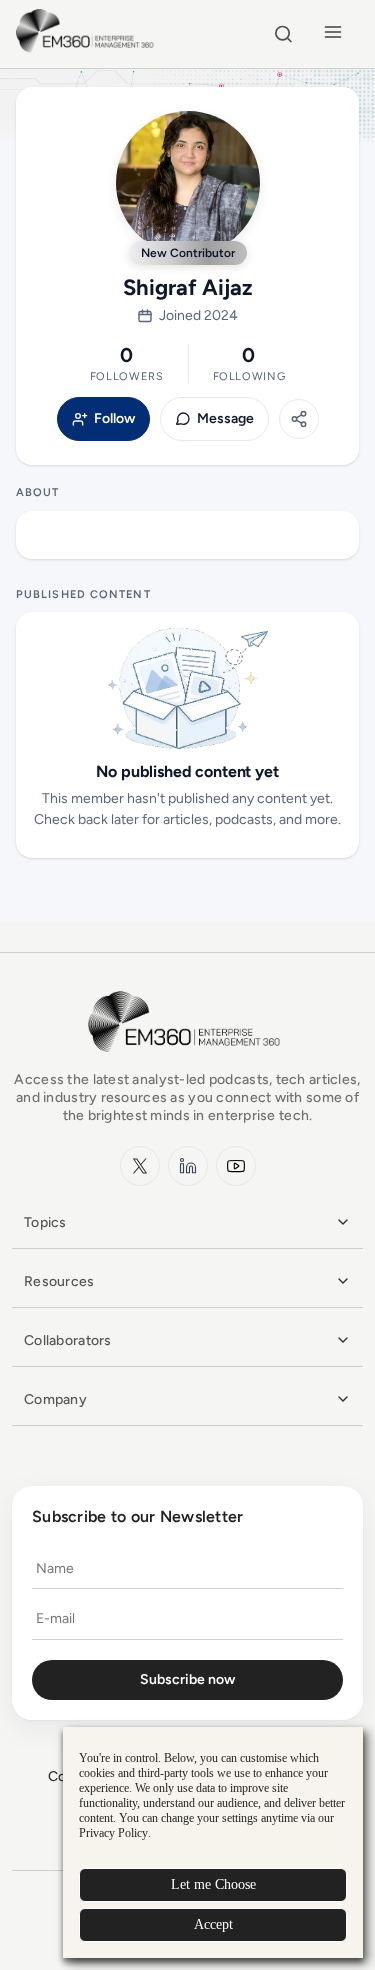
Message (225, 419)
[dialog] (213, 1842)
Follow (114, 419)
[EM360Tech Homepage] (188, 1061)
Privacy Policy (113, 1833)
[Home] (87, 49)
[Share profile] (299, 419)
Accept (213, 1924)
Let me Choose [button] (213, 1884)
